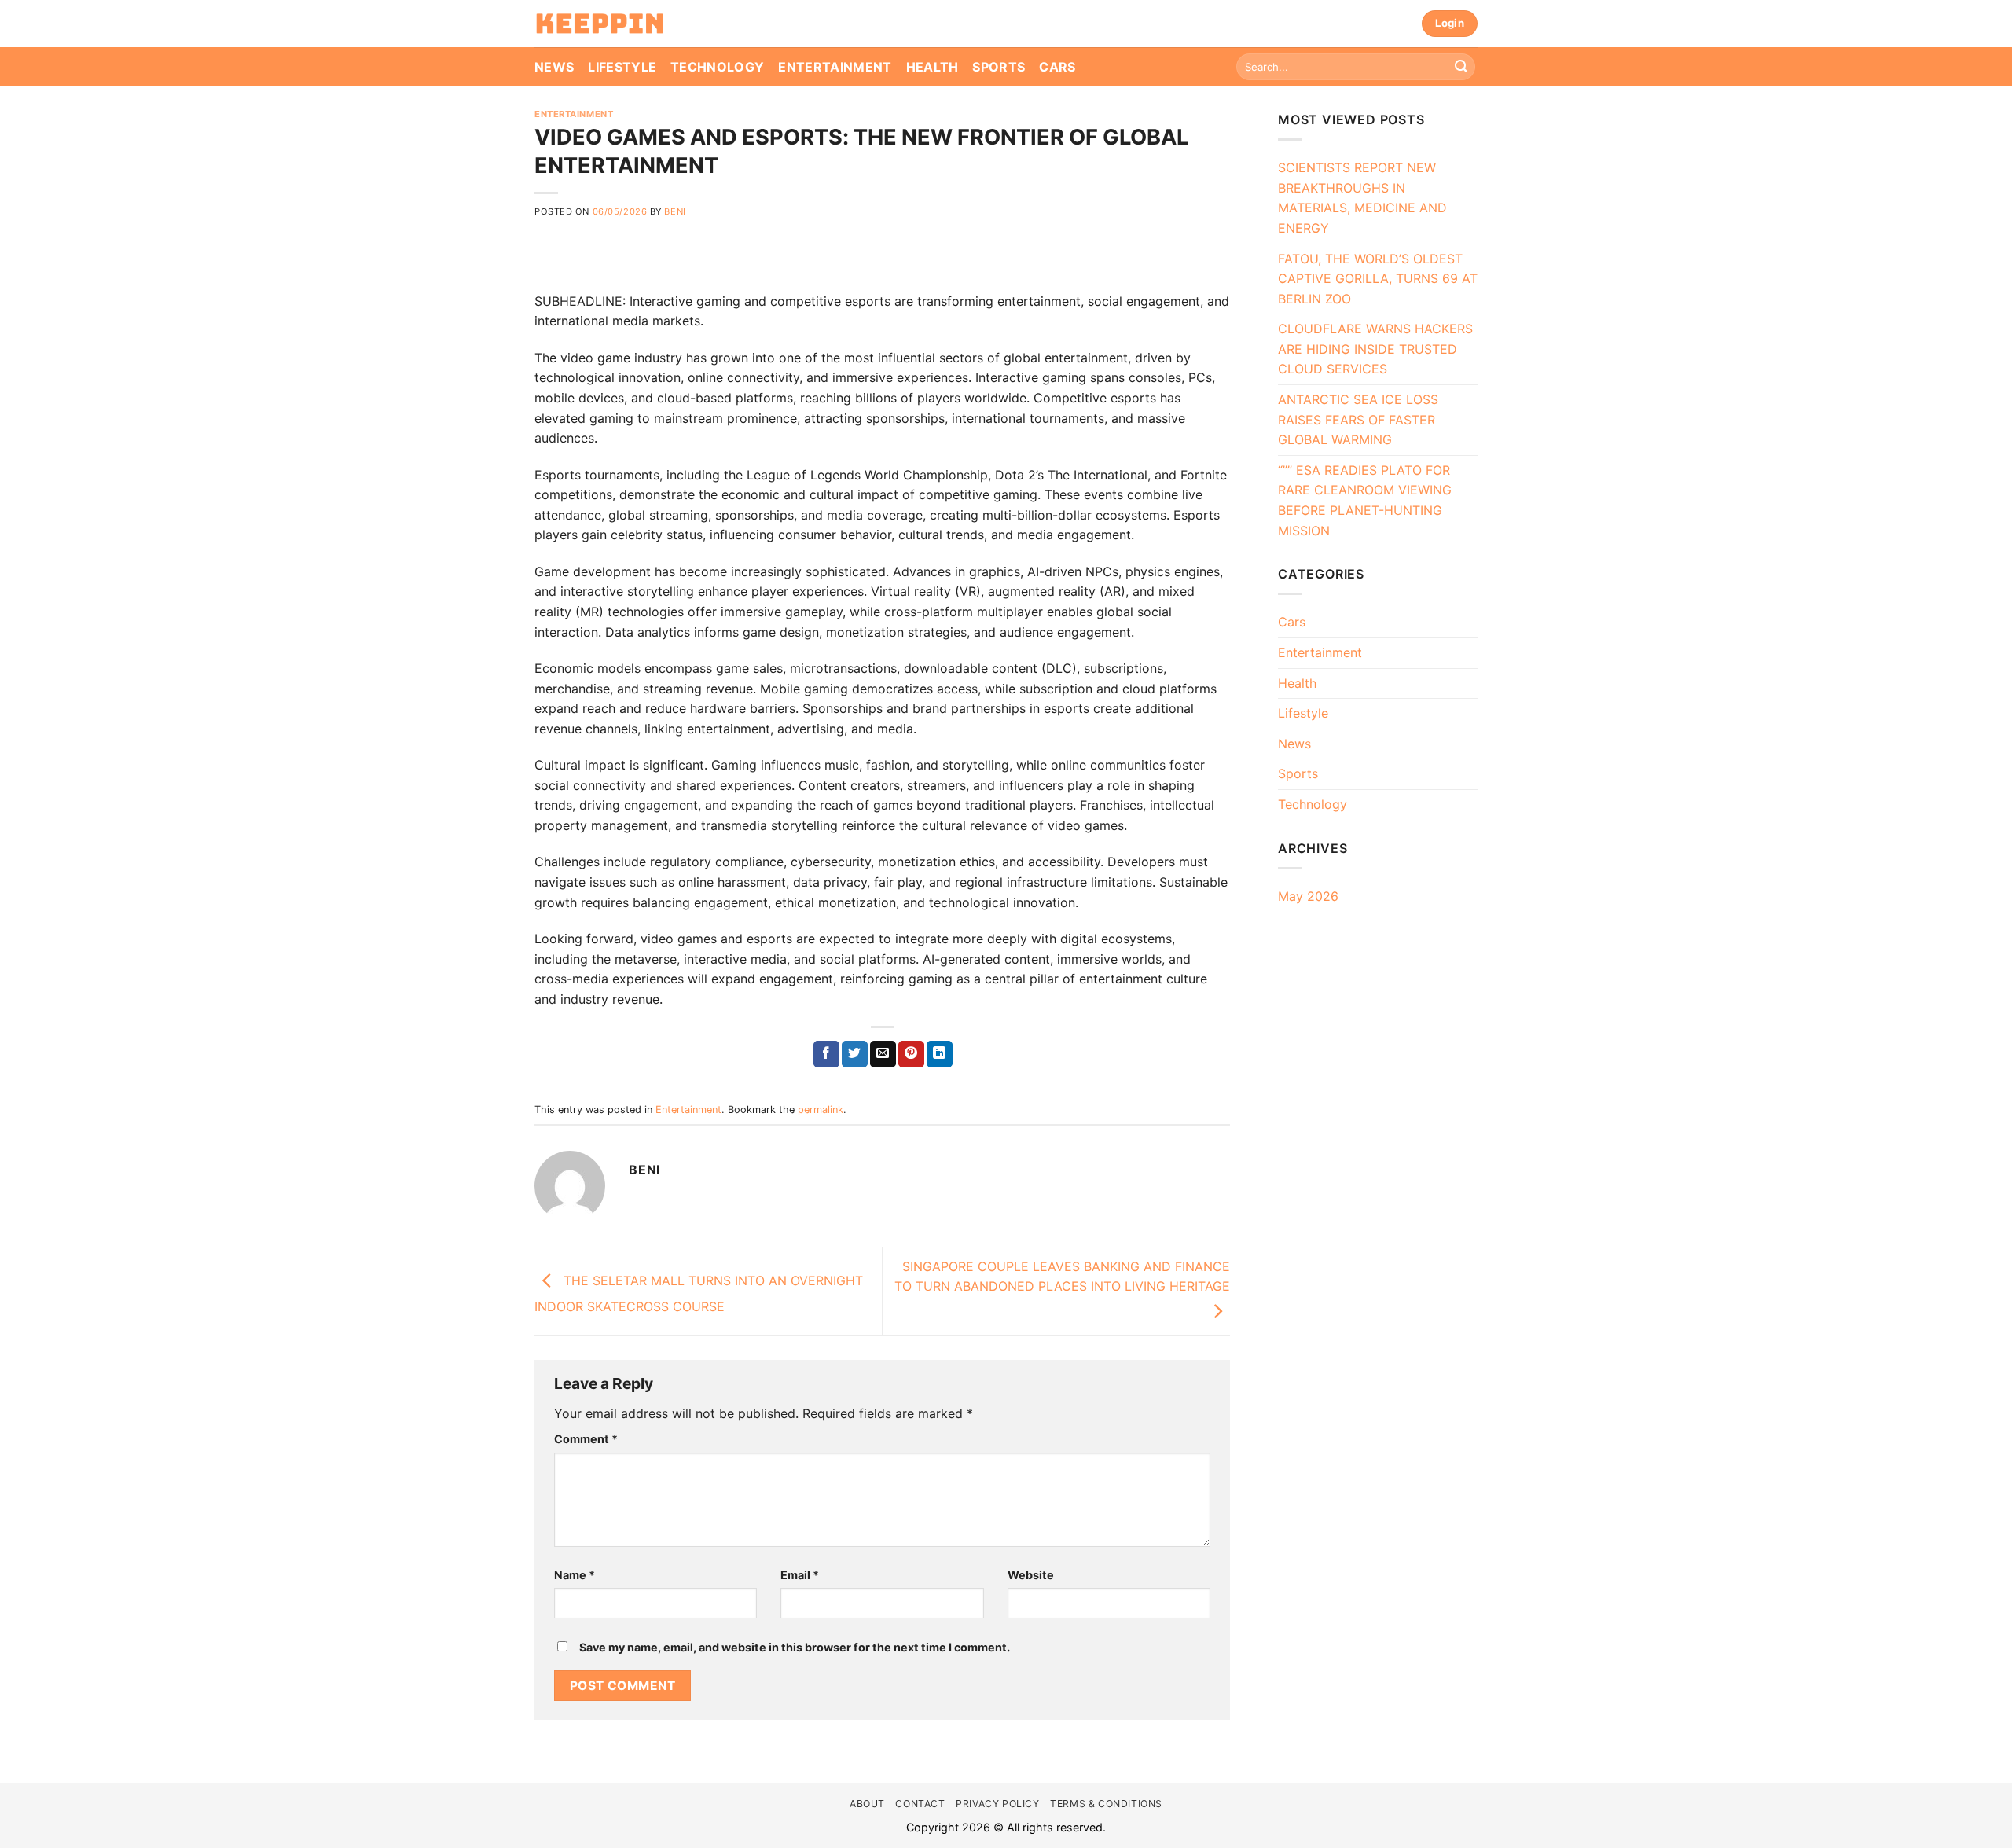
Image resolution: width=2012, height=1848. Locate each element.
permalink (821, 1110)
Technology (717, 67)
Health (933, 67)
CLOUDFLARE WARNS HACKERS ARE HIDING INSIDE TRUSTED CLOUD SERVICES (1375, 349)
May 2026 (1308, 896)
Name (575, 1575)
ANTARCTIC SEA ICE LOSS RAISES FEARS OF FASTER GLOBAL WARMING (1358, 419)
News (554, 67)
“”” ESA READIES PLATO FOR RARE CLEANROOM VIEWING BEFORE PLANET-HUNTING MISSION (1365, 500)
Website (1031, 1575)
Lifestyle (622, 67)
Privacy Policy (998, 1804)
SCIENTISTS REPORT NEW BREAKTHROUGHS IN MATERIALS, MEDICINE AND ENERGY (1362, 198)
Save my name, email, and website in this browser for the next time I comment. (795, 1647)
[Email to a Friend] (883, 1054)
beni (675, 211)
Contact (920, 1804)
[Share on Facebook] (826, 1054)
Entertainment (835, 67)
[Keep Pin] (600, 24)
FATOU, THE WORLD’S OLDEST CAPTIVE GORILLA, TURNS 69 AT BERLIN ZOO (1378, 279)
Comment (586, 1439)
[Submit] (1461, 67)
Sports (999, 67)
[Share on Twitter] (855, 1054)
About (867, 1804)
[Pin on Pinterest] (911, 1054)
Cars (1057, 67)
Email (800, 1575)
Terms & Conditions (1106, 1804)
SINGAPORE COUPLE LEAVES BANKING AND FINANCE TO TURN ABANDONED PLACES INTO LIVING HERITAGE (1062, 1277)
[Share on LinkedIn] (940, 1054)
